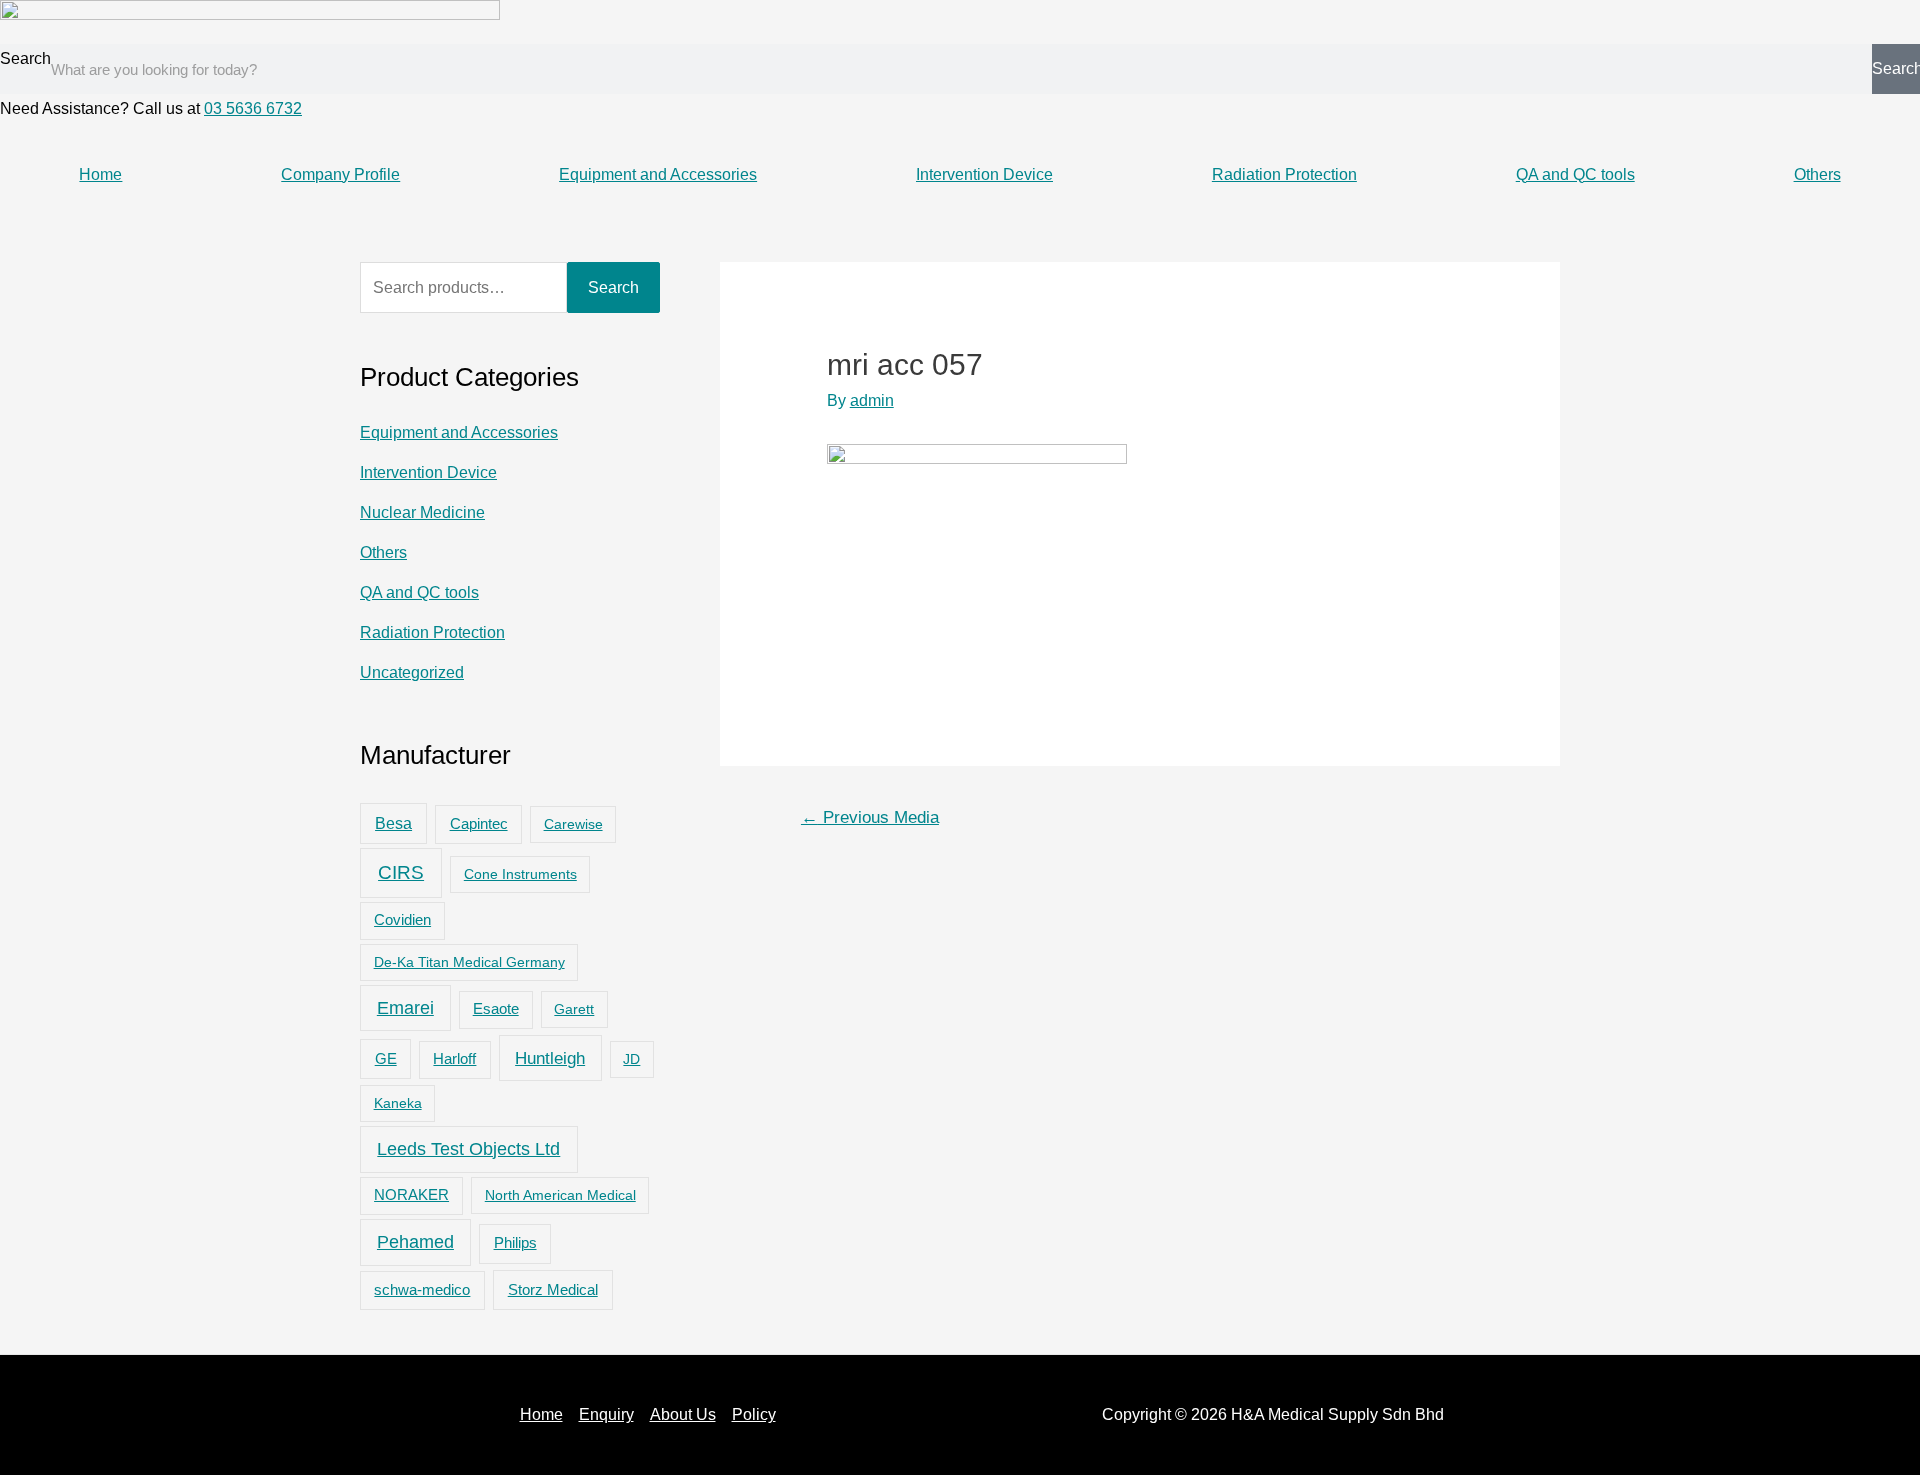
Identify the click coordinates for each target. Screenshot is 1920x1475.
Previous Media (870, 817)
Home (100, 174)
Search (25, 58)
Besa (393, 823)
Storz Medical (553, 1289)
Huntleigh (550, 1058)
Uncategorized (412, 672)
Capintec (479, 824)
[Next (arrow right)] (1885, 737)
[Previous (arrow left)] (35, 737)
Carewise (573, 824)
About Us (683, 1414)
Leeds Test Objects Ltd (468, 1149)
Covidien (402, 920)
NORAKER (411, 1195)
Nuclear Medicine (422, 512)
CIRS (401, 872)
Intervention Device (984, 174)
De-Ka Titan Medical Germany (469, 962)
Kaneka (398, 1103)
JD (631, 1059)
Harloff (454, 1059)
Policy (754, 1414)
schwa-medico (422, 1290)
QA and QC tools (1575, 174)
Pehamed (415, 1242)
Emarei (405, 1008)
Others (1817, 174)
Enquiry (606, 1414)
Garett (574, 1009)
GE (386, 1058)
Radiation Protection (1284, 174)
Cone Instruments (520, 874)
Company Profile (340, 174)
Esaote (496, 1009)
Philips (515, 1242)
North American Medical (560, 1195)
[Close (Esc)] (1898, 22)
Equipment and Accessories (658, 174)
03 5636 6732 (253, 108)
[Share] (1854, 22)
